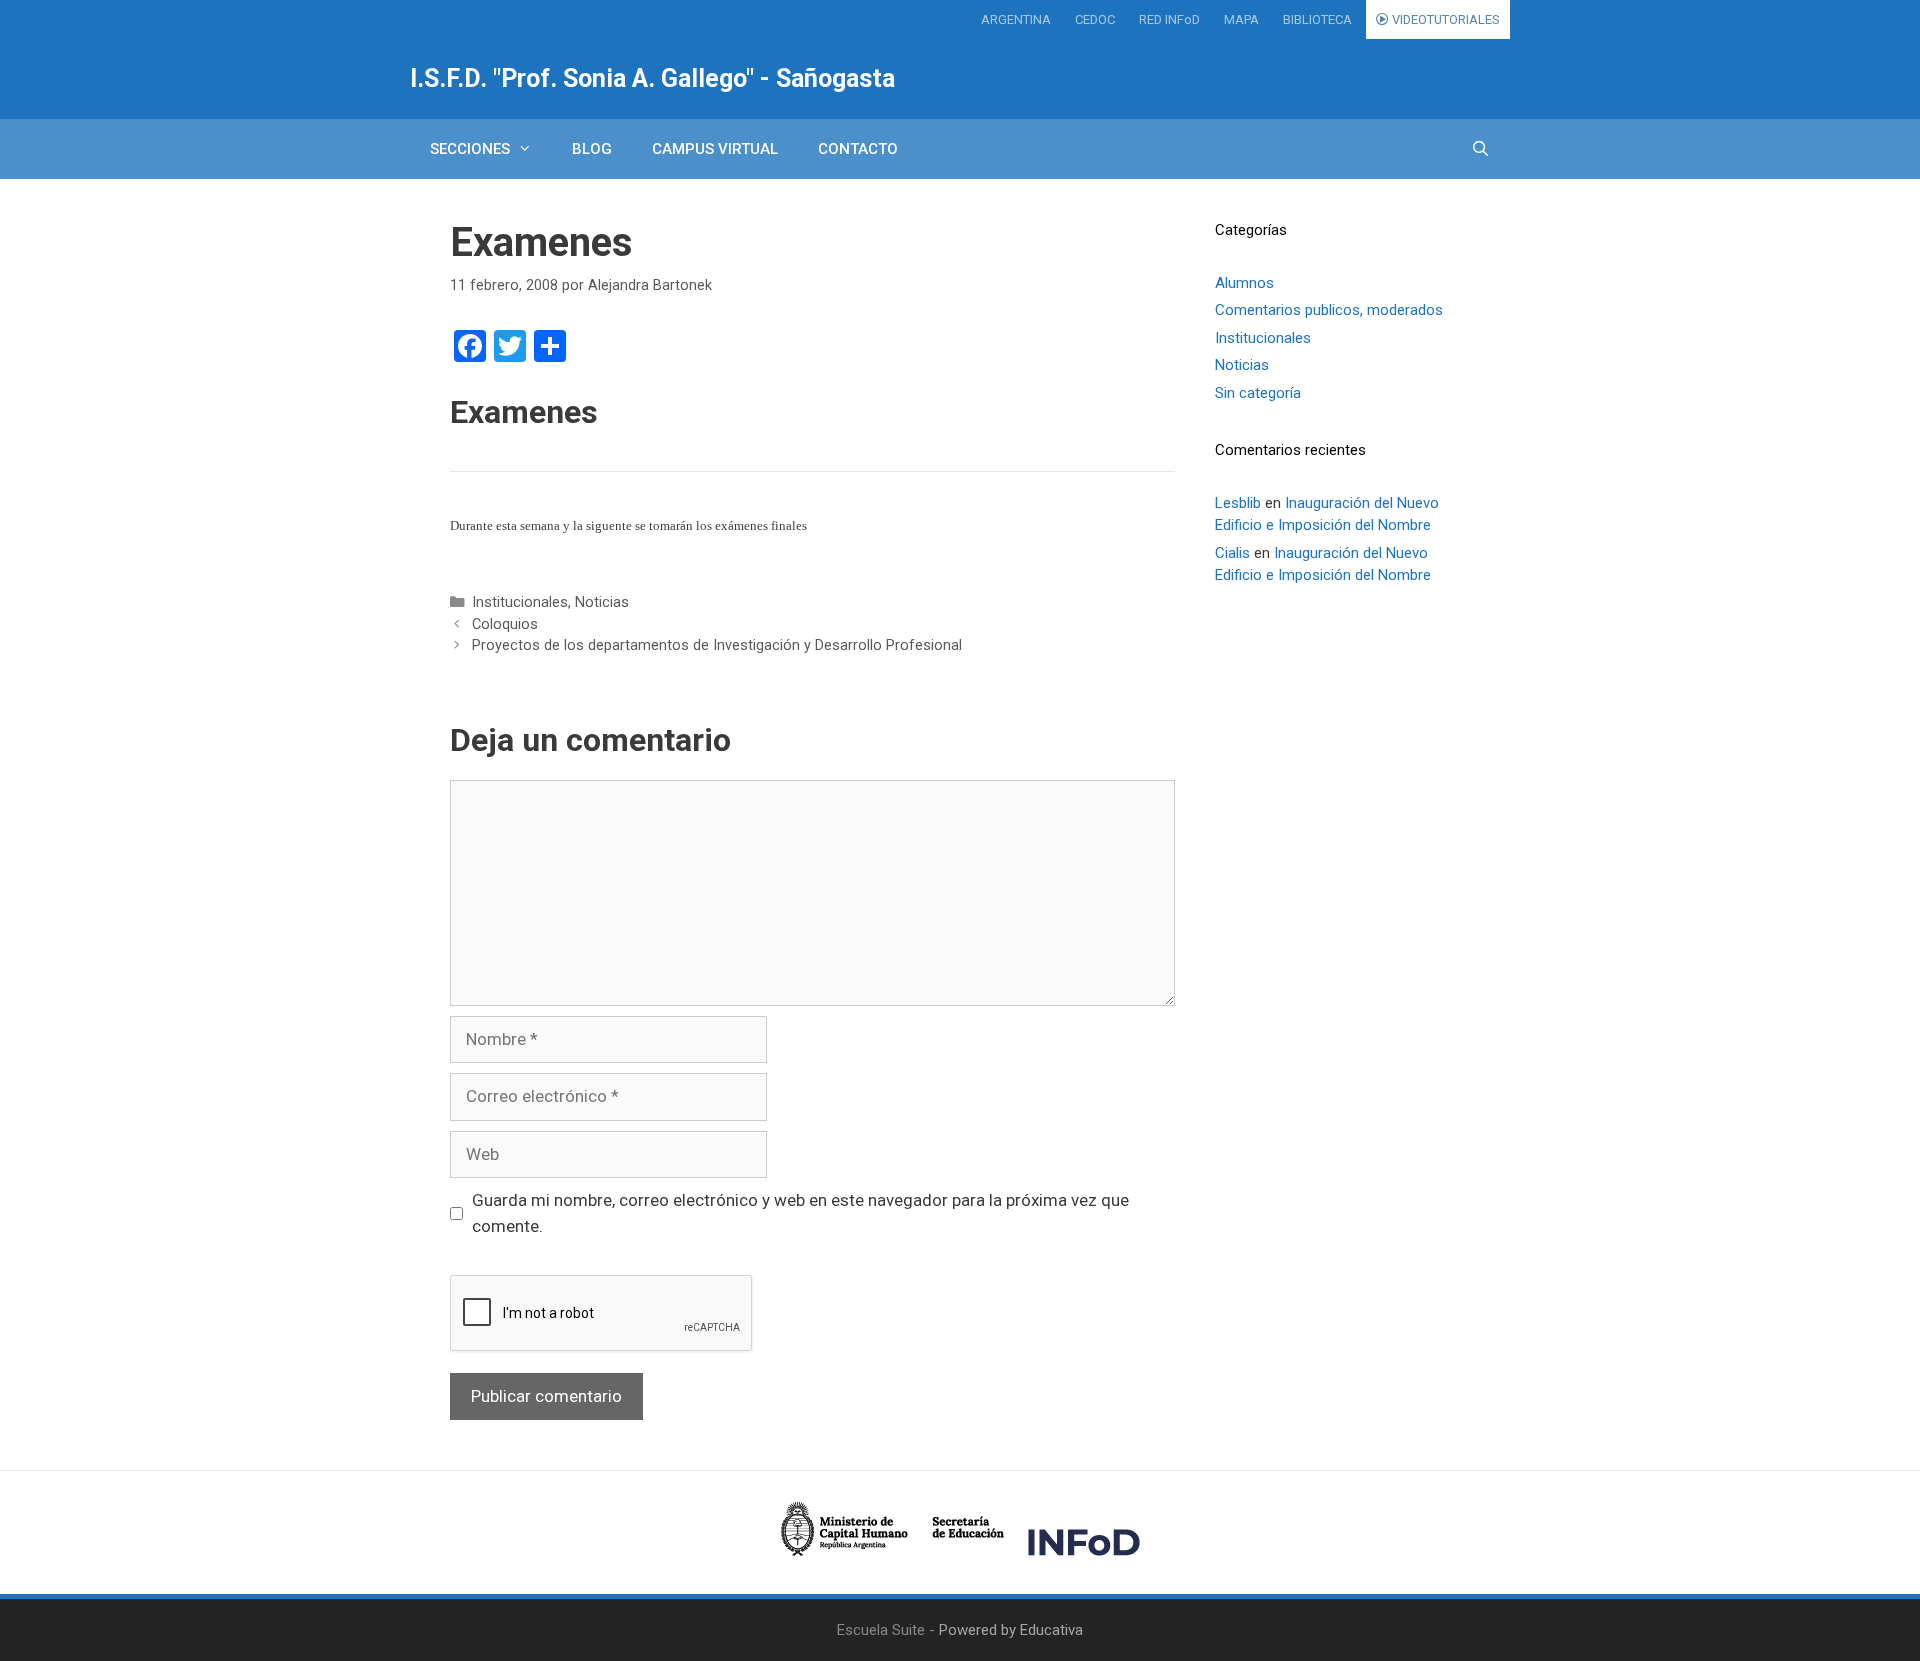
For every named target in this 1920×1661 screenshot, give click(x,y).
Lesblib (1238, 503)
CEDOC (1095, 19)
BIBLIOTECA (1317, 19)
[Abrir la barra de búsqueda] (1480, 149)
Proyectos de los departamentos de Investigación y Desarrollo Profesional (717, 645)
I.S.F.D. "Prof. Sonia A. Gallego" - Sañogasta (652, 78)
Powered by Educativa (1011, 1630)
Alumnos (1244, 283)
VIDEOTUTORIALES (1444, 19)
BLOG (592, 149)
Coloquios (505, 624)
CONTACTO (858, 149)
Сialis (1232, 553)
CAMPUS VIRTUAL (715, 149)
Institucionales (520, 602)
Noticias (602, 602)
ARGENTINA (1016, 19)
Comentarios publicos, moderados (1329, 310)
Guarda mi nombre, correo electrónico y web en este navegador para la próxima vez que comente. (800, 1213)
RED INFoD (1169, 19)
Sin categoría (1258, 393)
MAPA (1241, 19)
